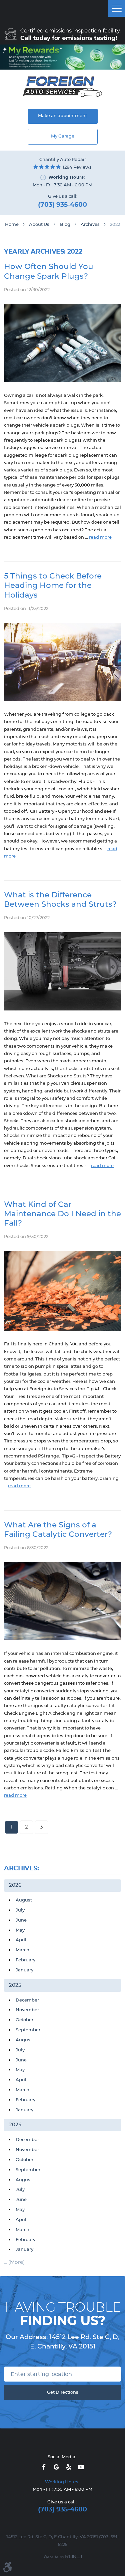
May (20, 1930)
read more (100, 538)
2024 (15, 2125)
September (28, 2030)
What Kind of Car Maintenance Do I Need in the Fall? (62, 1214)
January (24, 1970)
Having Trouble (62, 2314)
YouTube (81, 2467)
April (21, 1940)
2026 (15, 1885)
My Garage (63, 136)
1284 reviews (77, 167)
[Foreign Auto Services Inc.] (62, 87)
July (20, 1910)
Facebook (44, 2467)
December (27, 2000)
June (21, 1920)
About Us (39, 225)
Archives (90, 225)
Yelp (69, 2467)
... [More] (14, 2262)
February (25, 1960)
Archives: (21, 1869)
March (22, 1950)
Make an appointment (62, 116)
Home (12, 225)
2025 (15, 1985)
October (24, 2020)
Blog (65, 225)
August (24, 1900)
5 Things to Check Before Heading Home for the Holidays (53, 586)
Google (56, 2467)
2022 (115, 225)
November (27, 2010)
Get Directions (63, 2392)
